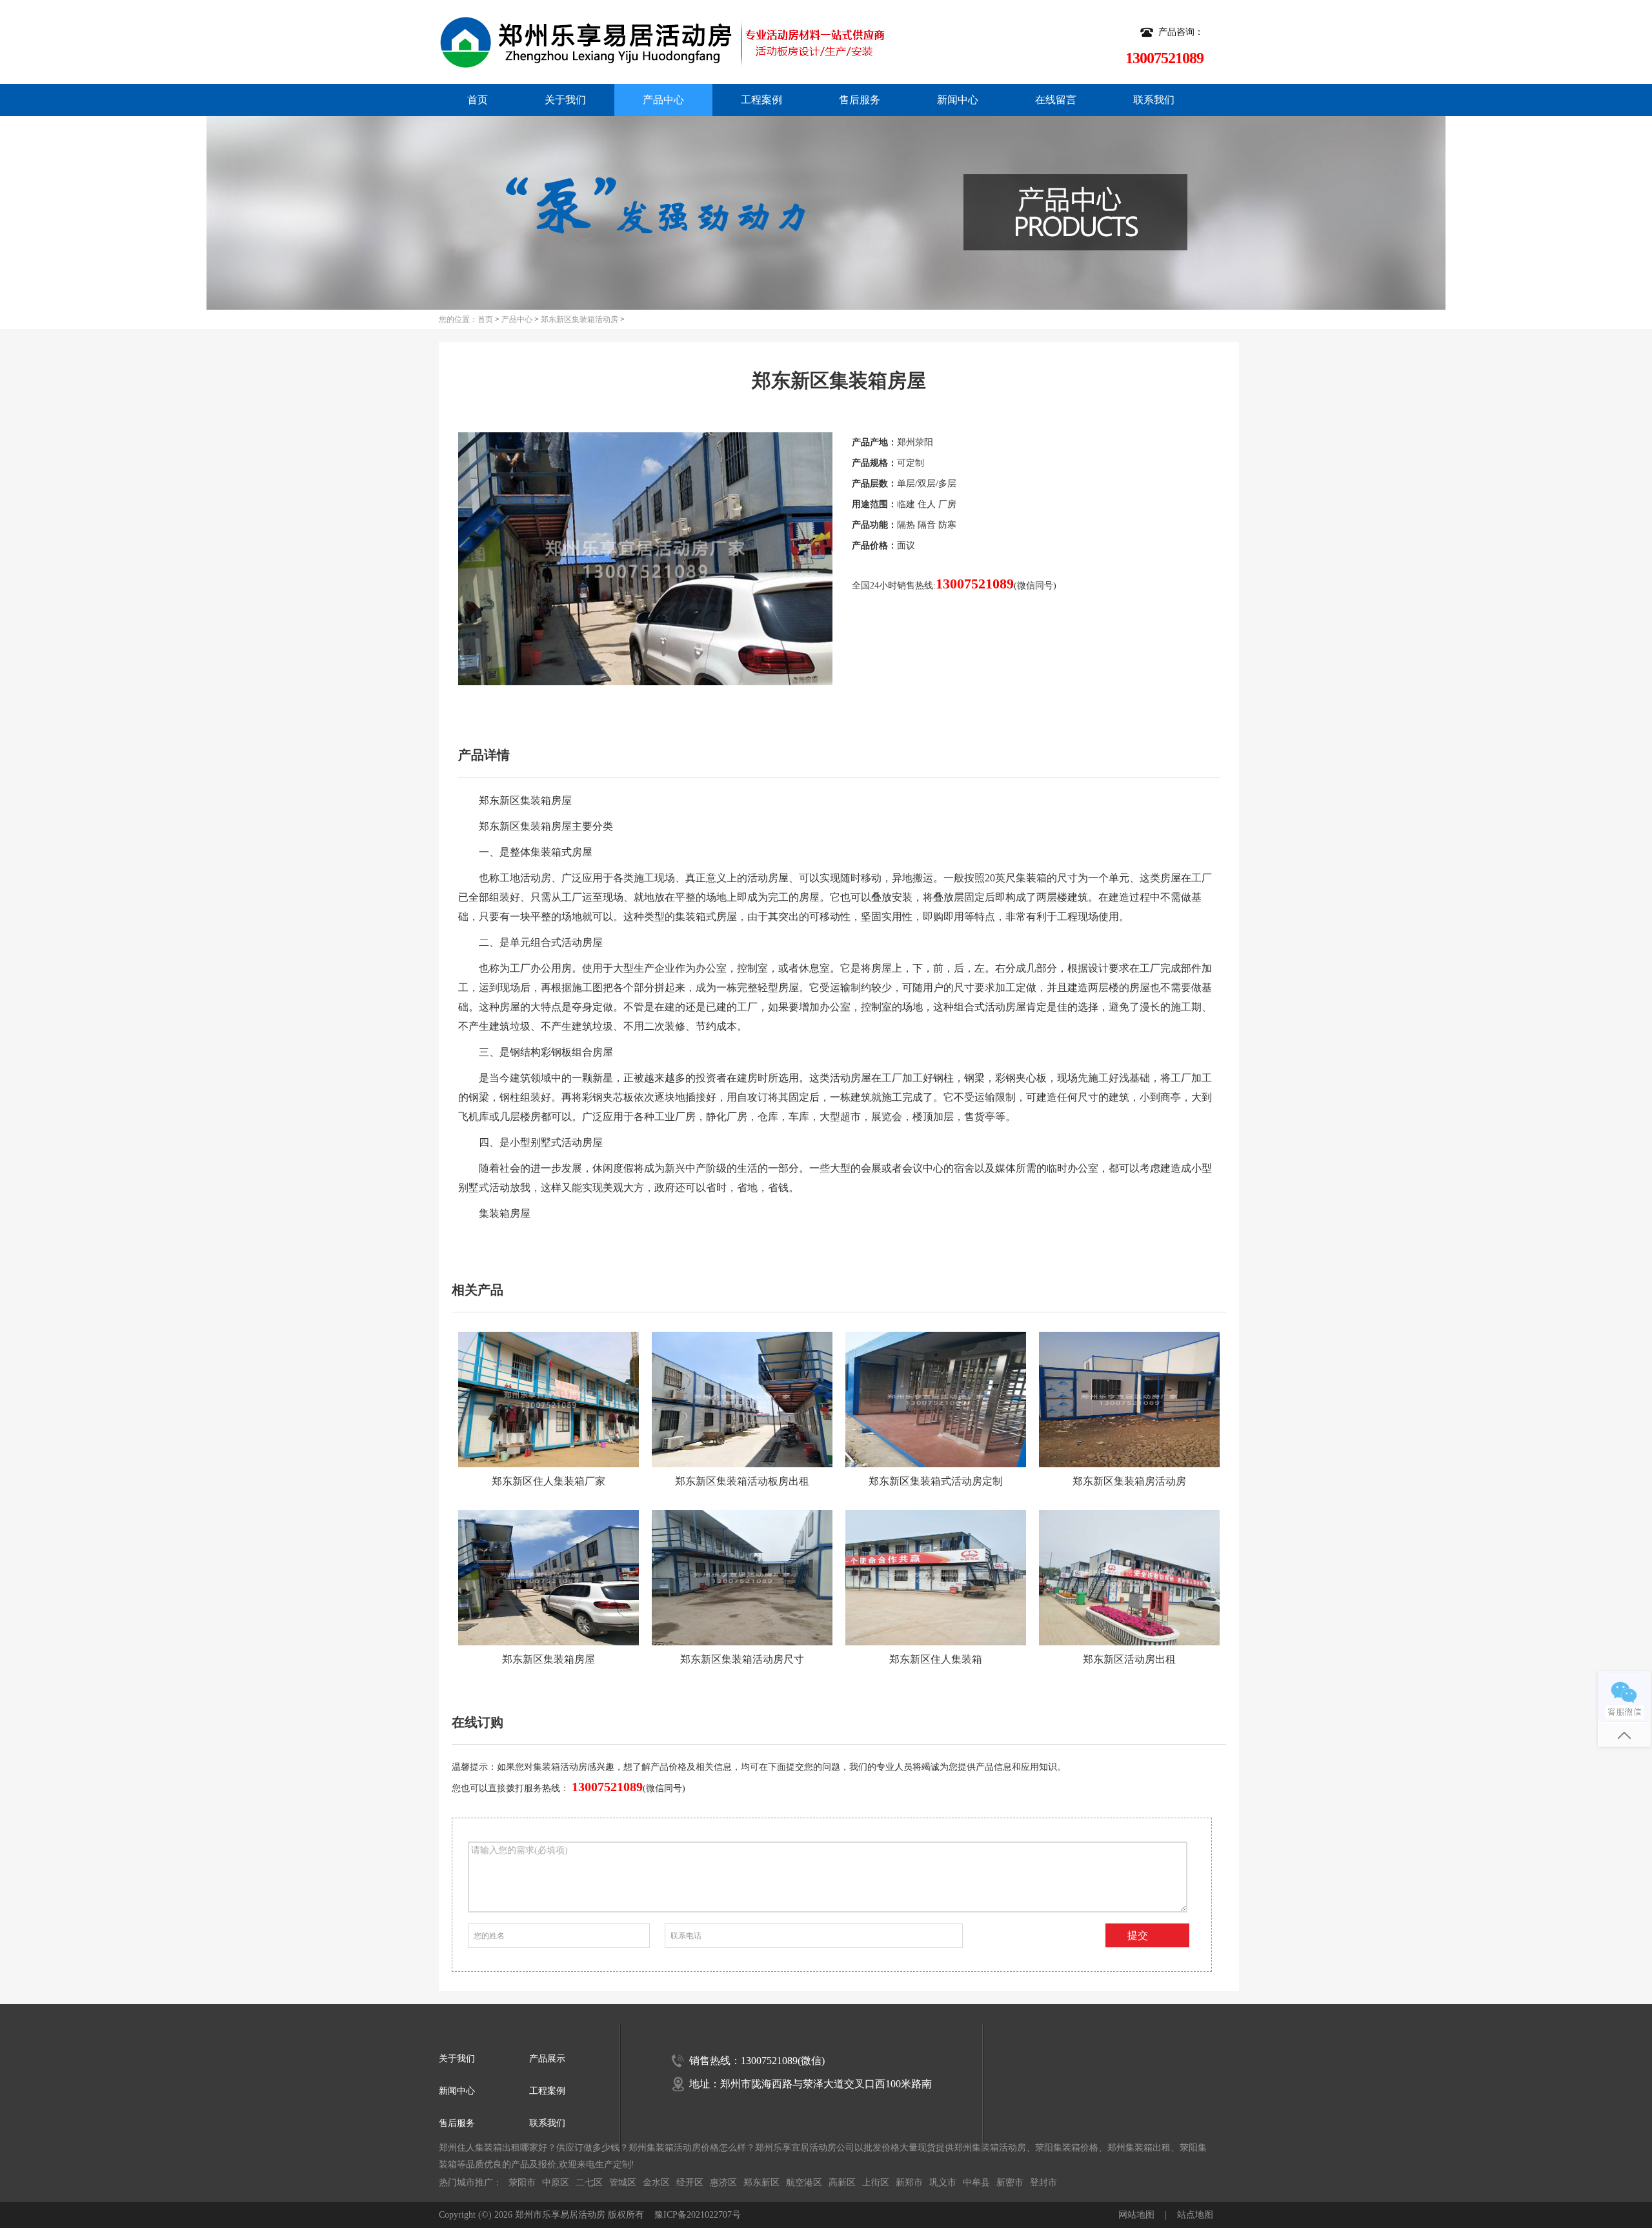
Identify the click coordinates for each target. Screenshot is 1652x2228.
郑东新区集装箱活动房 (579, 319)
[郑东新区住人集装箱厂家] (549, 1400)
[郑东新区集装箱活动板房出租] (742, 1400)
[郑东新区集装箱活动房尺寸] (742, 1578)
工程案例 (761, 100)
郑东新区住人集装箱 (936, 1659)
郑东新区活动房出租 (1129, 1659)
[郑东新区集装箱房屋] (549, 1578)
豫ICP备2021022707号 (698, 2215)
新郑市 (909, 2183)
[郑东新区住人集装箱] (936, 1578)
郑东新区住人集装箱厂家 (549, 1481)
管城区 (623, 2183)
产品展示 (547, 2059)
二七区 (589, 2183)
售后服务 (860, 100)
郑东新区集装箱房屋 (549, 1659)
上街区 (876, 2183)
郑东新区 (761, 2183)
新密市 (1010, 2183)
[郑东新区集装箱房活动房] (1129, 1400)
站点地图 (1195, 2215)
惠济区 (723, 2183)
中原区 (556, 2183)
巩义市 (943, 2183)
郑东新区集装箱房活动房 (1129, 1481)
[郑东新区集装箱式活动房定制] (936, 1400)
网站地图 (1136, 2215)
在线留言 (1056, 100)
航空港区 (804, 2183)
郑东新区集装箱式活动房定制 (936, 1481)
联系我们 (1154, 100)
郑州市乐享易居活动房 (560, 2215)
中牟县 (976, 2183)
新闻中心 (958, 100)
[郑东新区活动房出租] (1129, 1578)
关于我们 (565, 100)
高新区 (842, 2183)
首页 (478, 100)
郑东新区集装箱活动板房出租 (742, 1481)
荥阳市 (522, 2183)
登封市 (1043, 2183)
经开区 (690, 2183)
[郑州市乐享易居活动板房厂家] (622, 42)
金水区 (656, 2183)
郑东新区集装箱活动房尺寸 (742, 1659)
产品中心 (663, 100)
